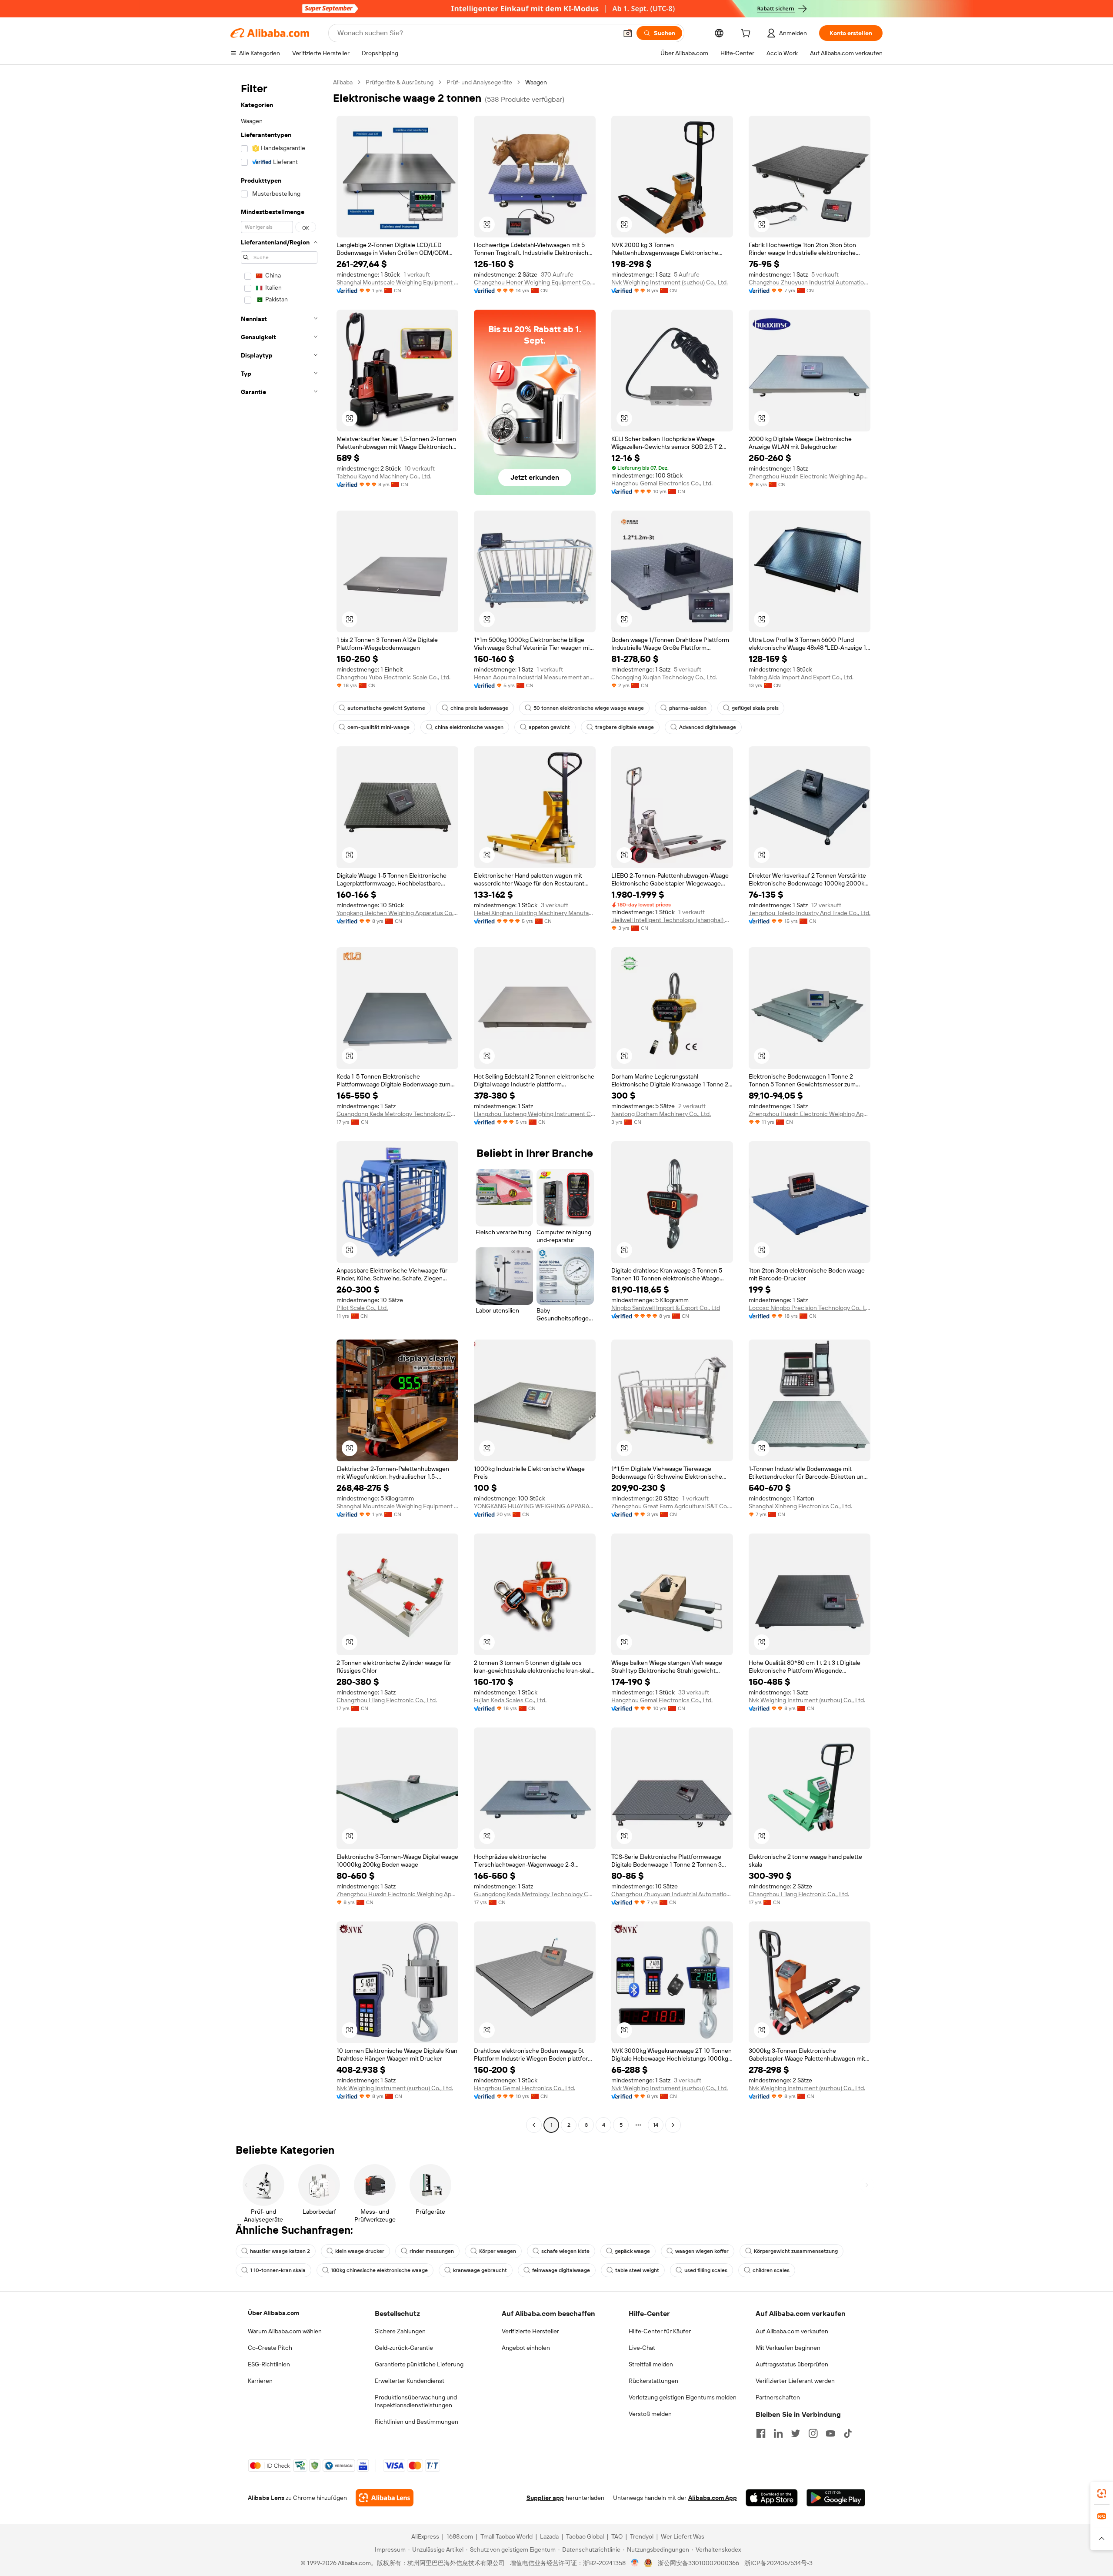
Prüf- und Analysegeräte (479, 82)
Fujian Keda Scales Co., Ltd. (510, 1700)
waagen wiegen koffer (702, 2251)
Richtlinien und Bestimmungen (417, 2422)
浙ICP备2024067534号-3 (778, 2563)
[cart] (747, 34)
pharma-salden (688, 708)
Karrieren (260, 2381)
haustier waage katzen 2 (280, 2251)
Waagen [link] (536, 82)
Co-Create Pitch (270, 2348)
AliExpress (425, 2536)
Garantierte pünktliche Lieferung (419, 2364)
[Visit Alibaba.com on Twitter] (796, 2433)
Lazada (549, 2536)
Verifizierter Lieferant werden (795, 2381)
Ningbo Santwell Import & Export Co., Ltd (666, 1308)
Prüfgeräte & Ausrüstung (400, 82)
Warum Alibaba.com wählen (285, 2331)
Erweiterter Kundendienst (410, 2381)
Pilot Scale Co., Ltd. (362, 1308)
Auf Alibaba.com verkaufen (792, 2331)
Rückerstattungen (653, 2381)
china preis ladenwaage (479, 708)
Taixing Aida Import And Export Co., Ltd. (801, 677)
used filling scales (706, 2270)
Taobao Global (585, 2536)
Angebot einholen (526, 2348)
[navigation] (279, 1105)
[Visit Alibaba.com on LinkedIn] (778, 2433)
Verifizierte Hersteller (530, 2331)
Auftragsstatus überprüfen (792, 2364)
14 (656, 2125)
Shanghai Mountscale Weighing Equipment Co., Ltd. (397, 282)
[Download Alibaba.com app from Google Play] (836, 2498)
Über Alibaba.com (273, 2313)
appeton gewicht (549, 727)
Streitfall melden (651, 2364)
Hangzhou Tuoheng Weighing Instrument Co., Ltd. (535, 1114)
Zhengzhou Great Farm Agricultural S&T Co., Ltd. (672, 1506)
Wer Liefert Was (683, 2536)
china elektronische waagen (469, 727)
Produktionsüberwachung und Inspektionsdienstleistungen (416, 2401)
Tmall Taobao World (507, 2536)
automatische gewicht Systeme (386, 708)
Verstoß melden (650, 2414)
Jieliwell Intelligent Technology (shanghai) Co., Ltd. (672, 920)
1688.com (460, 2536)
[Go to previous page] (534, 2125)
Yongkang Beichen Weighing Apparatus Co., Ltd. (397, 913)
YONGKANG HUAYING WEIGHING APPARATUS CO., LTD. (535, 1506)
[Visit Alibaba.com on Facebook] (761, 2433)
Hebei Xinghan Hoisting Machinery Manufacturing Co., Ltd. (535, 913)
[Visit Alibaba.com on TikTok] (848, 2433)
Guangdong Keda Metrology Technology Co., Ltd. (397, 1114)
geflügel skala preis (755, 708)
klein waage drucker (360, 2251)
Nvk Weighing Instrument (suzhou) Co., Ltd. (670, 282)
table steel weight (637, 2270)
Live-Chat (642, 2348)
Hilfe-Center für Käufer (660, 2331)
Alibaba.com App (713, 2498)
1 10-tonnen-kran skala (278, 2270)
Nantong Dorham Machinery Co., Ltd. (661, 1114)
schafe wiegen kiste (565, 2251)
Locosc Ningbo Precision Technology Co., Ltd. (810, 1308)
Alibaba (343, 82)
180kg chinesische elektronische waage (379, 2270)
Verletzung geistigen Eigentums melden (683, 2397)
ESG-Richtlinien (269, 2364)
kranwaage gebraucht (480, 2270)
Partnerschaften (778, 2397)
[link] (1102, 2493)
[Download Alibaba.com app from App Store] (772, 2498)
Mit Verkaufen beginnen (788, 2348)
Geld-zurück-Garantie (404, 2348)
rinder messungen (432, 2251)
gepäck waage (632, 2251)
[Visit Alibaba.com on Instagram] (813, 2433)
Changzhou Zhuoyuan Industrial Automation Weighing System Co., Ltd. (810, 282)
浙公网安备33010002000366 (698, 2563)
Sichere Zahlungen (400, 2331)
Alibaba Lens (266, 2498)
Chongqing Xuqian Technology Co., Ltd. (664, 677)
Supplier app (545, 2498)
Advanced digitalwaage (708, 727)
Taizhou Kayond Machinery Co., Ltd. (384, 476)
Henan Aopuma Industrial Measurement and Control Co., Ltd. (535, 677)
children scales (771, 2270)
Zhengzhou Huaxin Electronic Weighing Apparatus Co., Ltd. (810, 476)
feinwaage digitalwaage (561, 2270)
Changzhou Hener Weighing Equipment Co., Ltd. (535, 282)
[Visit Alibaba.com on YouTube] (830, 2433)
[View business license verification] (635, 2563)
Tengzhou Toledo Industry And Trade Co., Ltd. (810, 913)
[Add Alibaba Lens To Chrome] (385, 2498)
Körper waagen (498, 2251)
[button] (628, 33)
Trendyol (642, 2536)
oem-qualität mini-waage (378, 727)
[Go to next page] (673, 2125)
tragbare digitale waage (625, 727)
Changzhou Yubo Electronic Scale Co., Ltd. (393, 677)
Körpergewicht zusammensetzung (796, 2251)
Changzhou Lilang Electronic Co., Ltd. (387, 1700)
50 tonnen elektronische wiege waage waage (589, 708)
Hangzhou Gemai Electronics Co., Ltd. (662, 483)
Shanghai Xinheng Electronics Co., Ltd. (800, 1506)
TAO (617, 2536)
